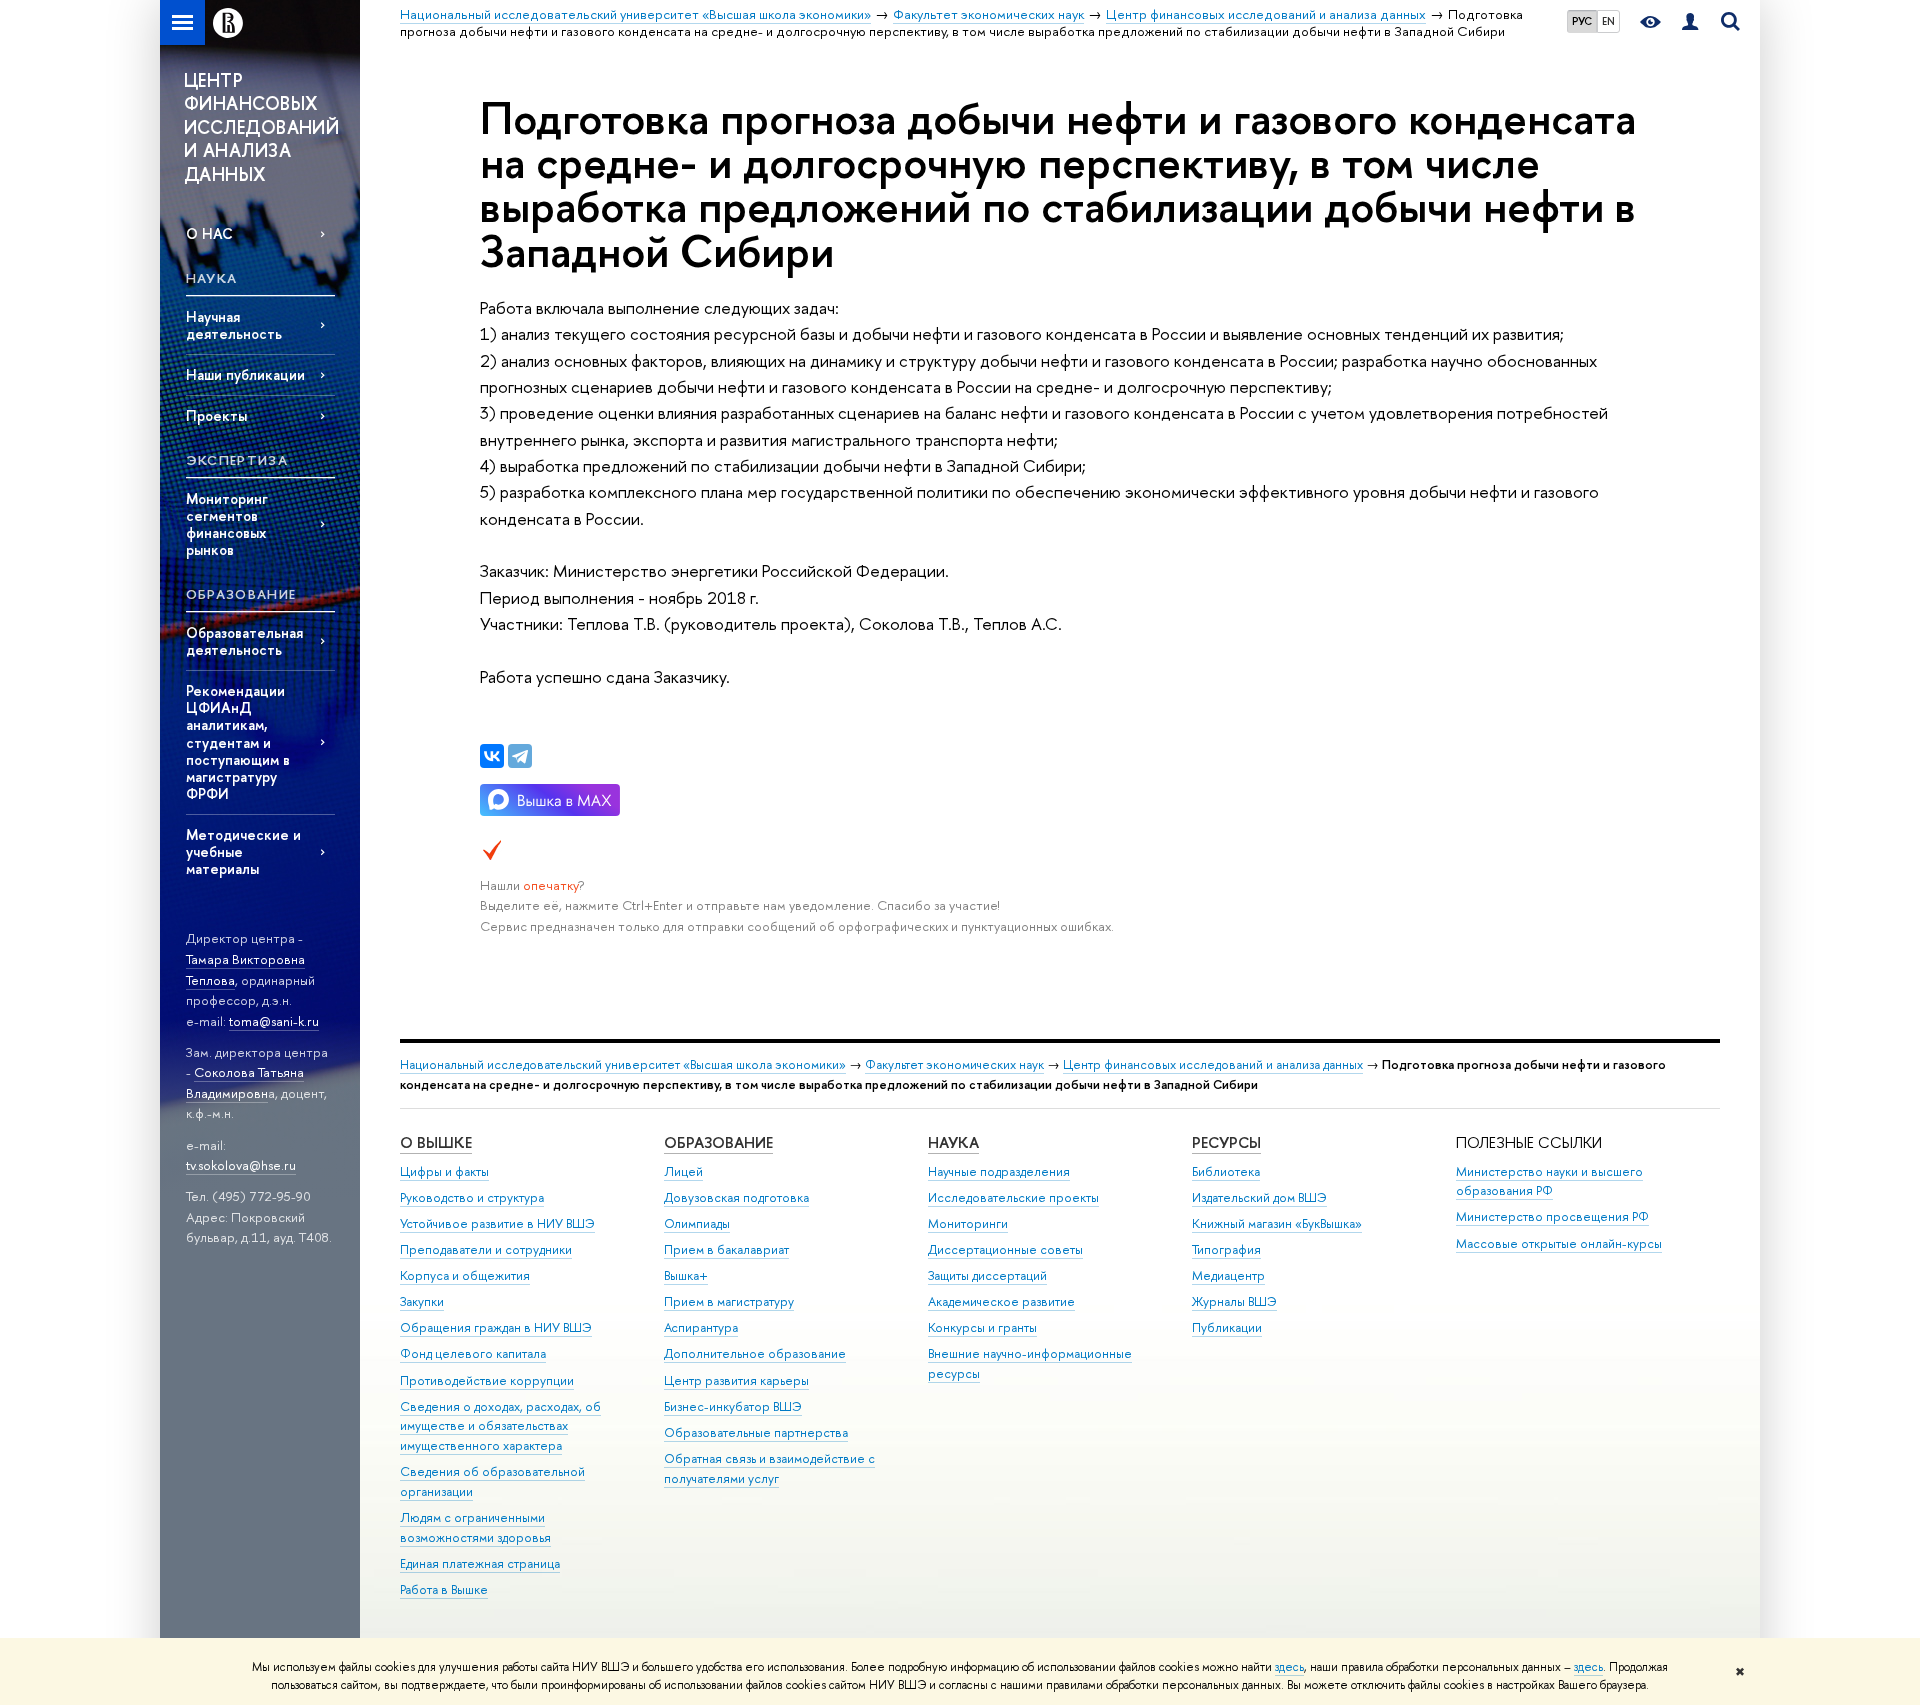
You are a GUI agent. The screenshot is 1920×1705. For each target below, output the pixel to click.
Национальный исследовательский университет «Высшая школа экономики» (623, 1064)
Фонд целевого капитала (473, 1353)
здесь (1289, 1667)
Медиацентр (1228, 1275)
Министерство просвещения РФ (1552, 1216)
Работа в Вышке (444, 1589)
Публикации (1227, 1327)
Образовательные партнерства (756, 1432)
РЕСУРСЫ (1226, 1142)
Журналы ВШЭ (1234, 1301)
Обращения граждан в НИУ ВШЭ (496, 1327)
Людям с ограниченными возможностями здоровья (475, 1527)
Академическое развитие (1001, 1301)
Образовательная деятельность (244, 641)
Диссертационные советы (1005, 1249)
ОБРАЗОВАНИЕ (718, 1142)
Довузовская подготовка (736, 1197)
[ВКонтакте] (492, 756)
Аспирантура (701, 1327)
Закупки (422, 1301)
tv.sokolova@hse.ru (241, 1165)
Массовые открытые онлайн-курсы (1559, 1243)
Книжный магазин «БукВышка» (1277, 1223)
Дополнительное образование (755, 1353)
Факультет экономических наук (954, 1064)
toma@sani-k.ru (274, 1021)
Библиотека (1226, 1171)
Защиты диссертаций (987, 1275)
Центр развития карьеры (736, 1380)
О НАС (209, 233)
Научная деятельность (234, 325)
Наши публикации (245, 374)
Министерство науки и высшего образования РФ (1549, 1181)
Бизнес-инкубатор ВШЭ (733, 1406)
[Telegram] (520, 756)
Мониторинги (968, 1223)
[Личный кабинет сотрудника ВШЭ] (1690, 22)
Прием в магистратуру (729, 1301)
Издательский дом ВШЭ (1259, 1197)
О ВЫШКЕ (436, 1142)
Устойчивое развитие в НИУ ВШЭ (497, 1223)
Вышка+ (686, 1275)
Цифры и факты (444, 1171)
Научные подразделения (999, 1171)
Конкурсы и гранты (982, 1327)
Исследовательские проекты (1013, 1197)
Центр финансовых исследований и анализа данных (1213, 1064)
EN (1608, 21)
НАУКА (953, 1142)
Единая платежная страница (480, 1563)
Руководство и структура (472, 1197)
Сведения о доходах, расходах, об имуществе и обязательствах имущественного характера (500, 1426)
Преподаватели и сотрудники (486, 1249)
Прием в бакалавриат (726, 1249)
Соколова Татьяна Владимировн (245, 1082)
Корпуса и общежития (465, 1275)
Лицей (683, 1171)
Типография (1226, 1249)
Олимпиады (697, 1223)
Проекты (216, 415)
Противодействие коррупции (487, 1380)
